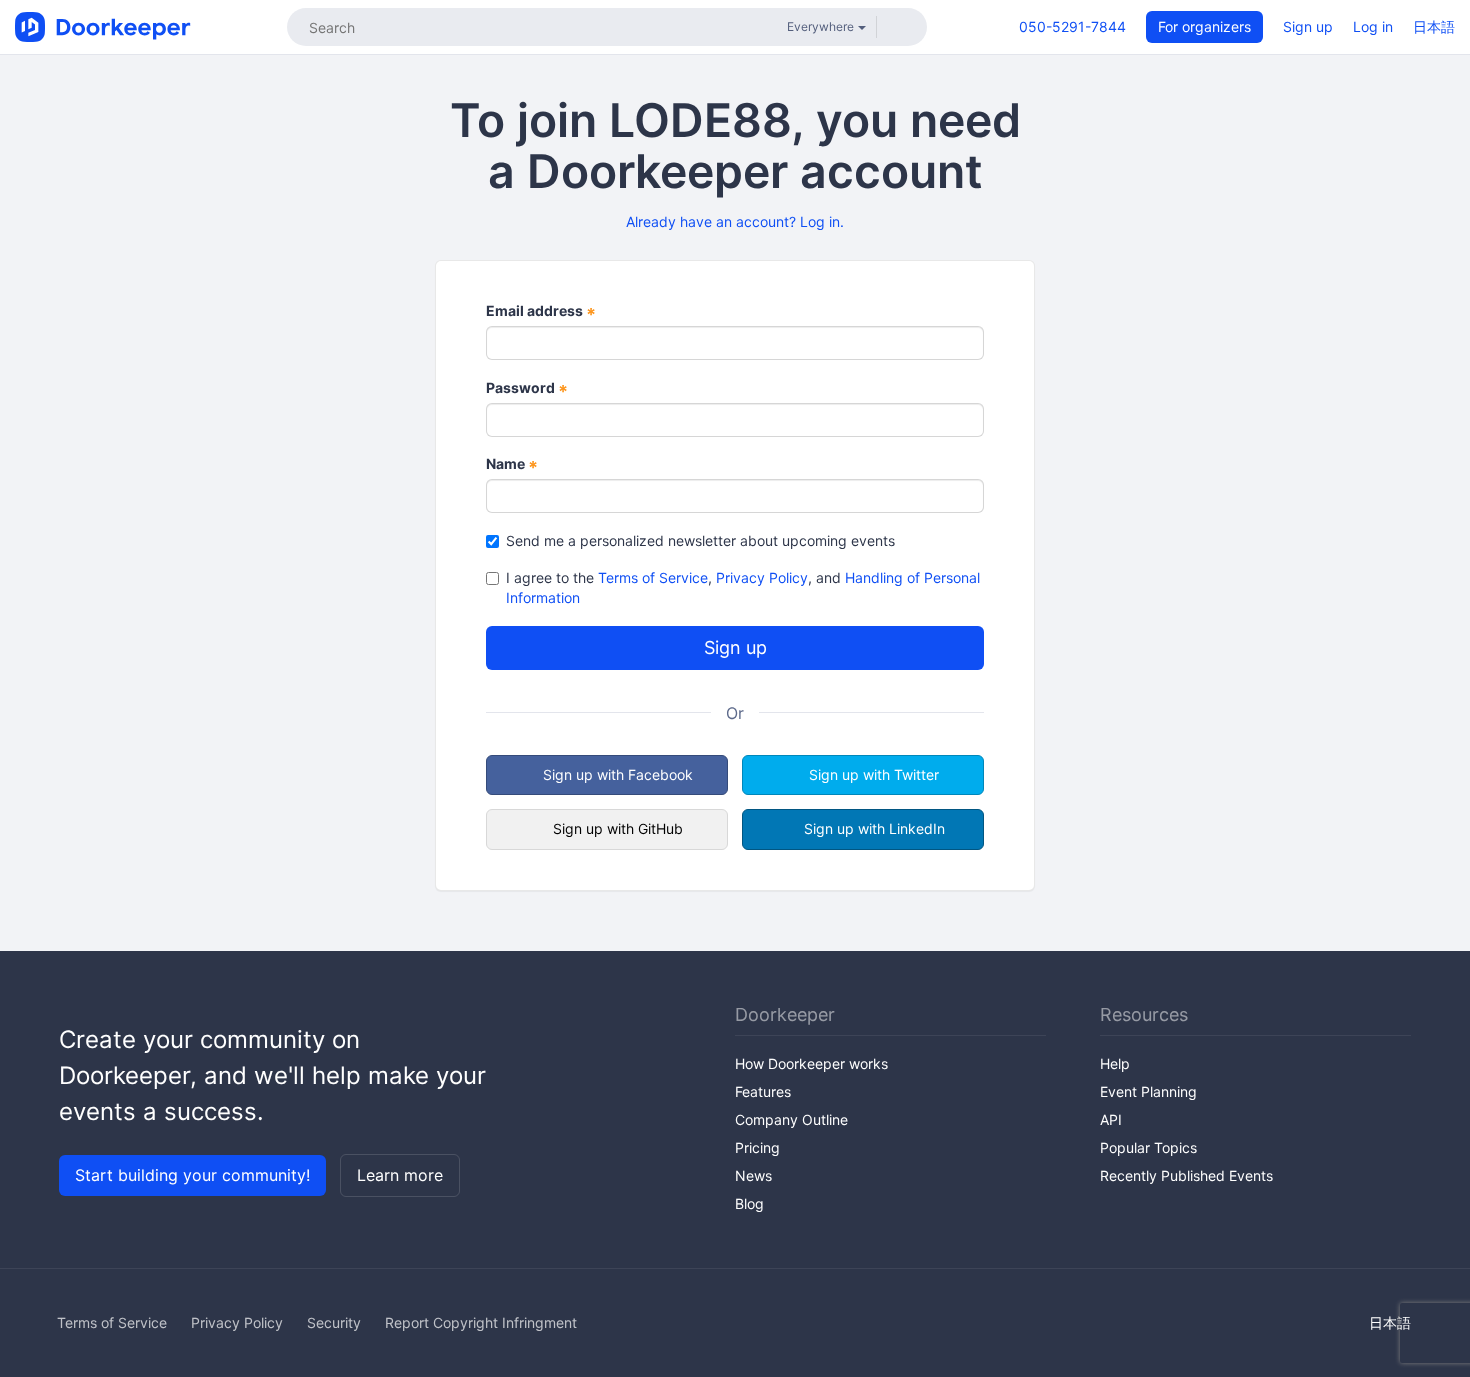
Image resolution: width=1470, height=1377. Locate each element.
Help (1115, 1063)
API (1111, 1119)
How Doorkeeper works (811, 1063)
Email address (541, 311)
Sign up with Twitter (874, 774)
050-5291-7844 (1072, 26)
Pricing (757, 1147)
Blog (749, 1203)
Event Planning (1148, 1091)
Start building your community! (192, 1175)
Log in (1373, 26)
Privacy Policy (762, 577)
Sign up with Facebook (618, 774)
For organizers (1204, 26)
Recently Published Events (1186, 1175)
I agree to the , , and (743, 587)
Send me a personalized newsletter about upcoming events (700, 540)
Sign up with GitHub (618, 828)
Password (527, 388)
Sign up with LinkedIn (874, 828)
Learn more (400, 1175)
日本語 (1434, 26)
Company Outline (791, 1119)
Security (334, 1322)
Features (763, 1091)
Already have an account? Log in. (735, 221)
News (753, 1175)
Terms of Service (653, 577)
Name (512, 464)
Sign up (1308, 26)
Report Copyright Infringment (481, 1322)
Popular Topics (1148, 1147)
